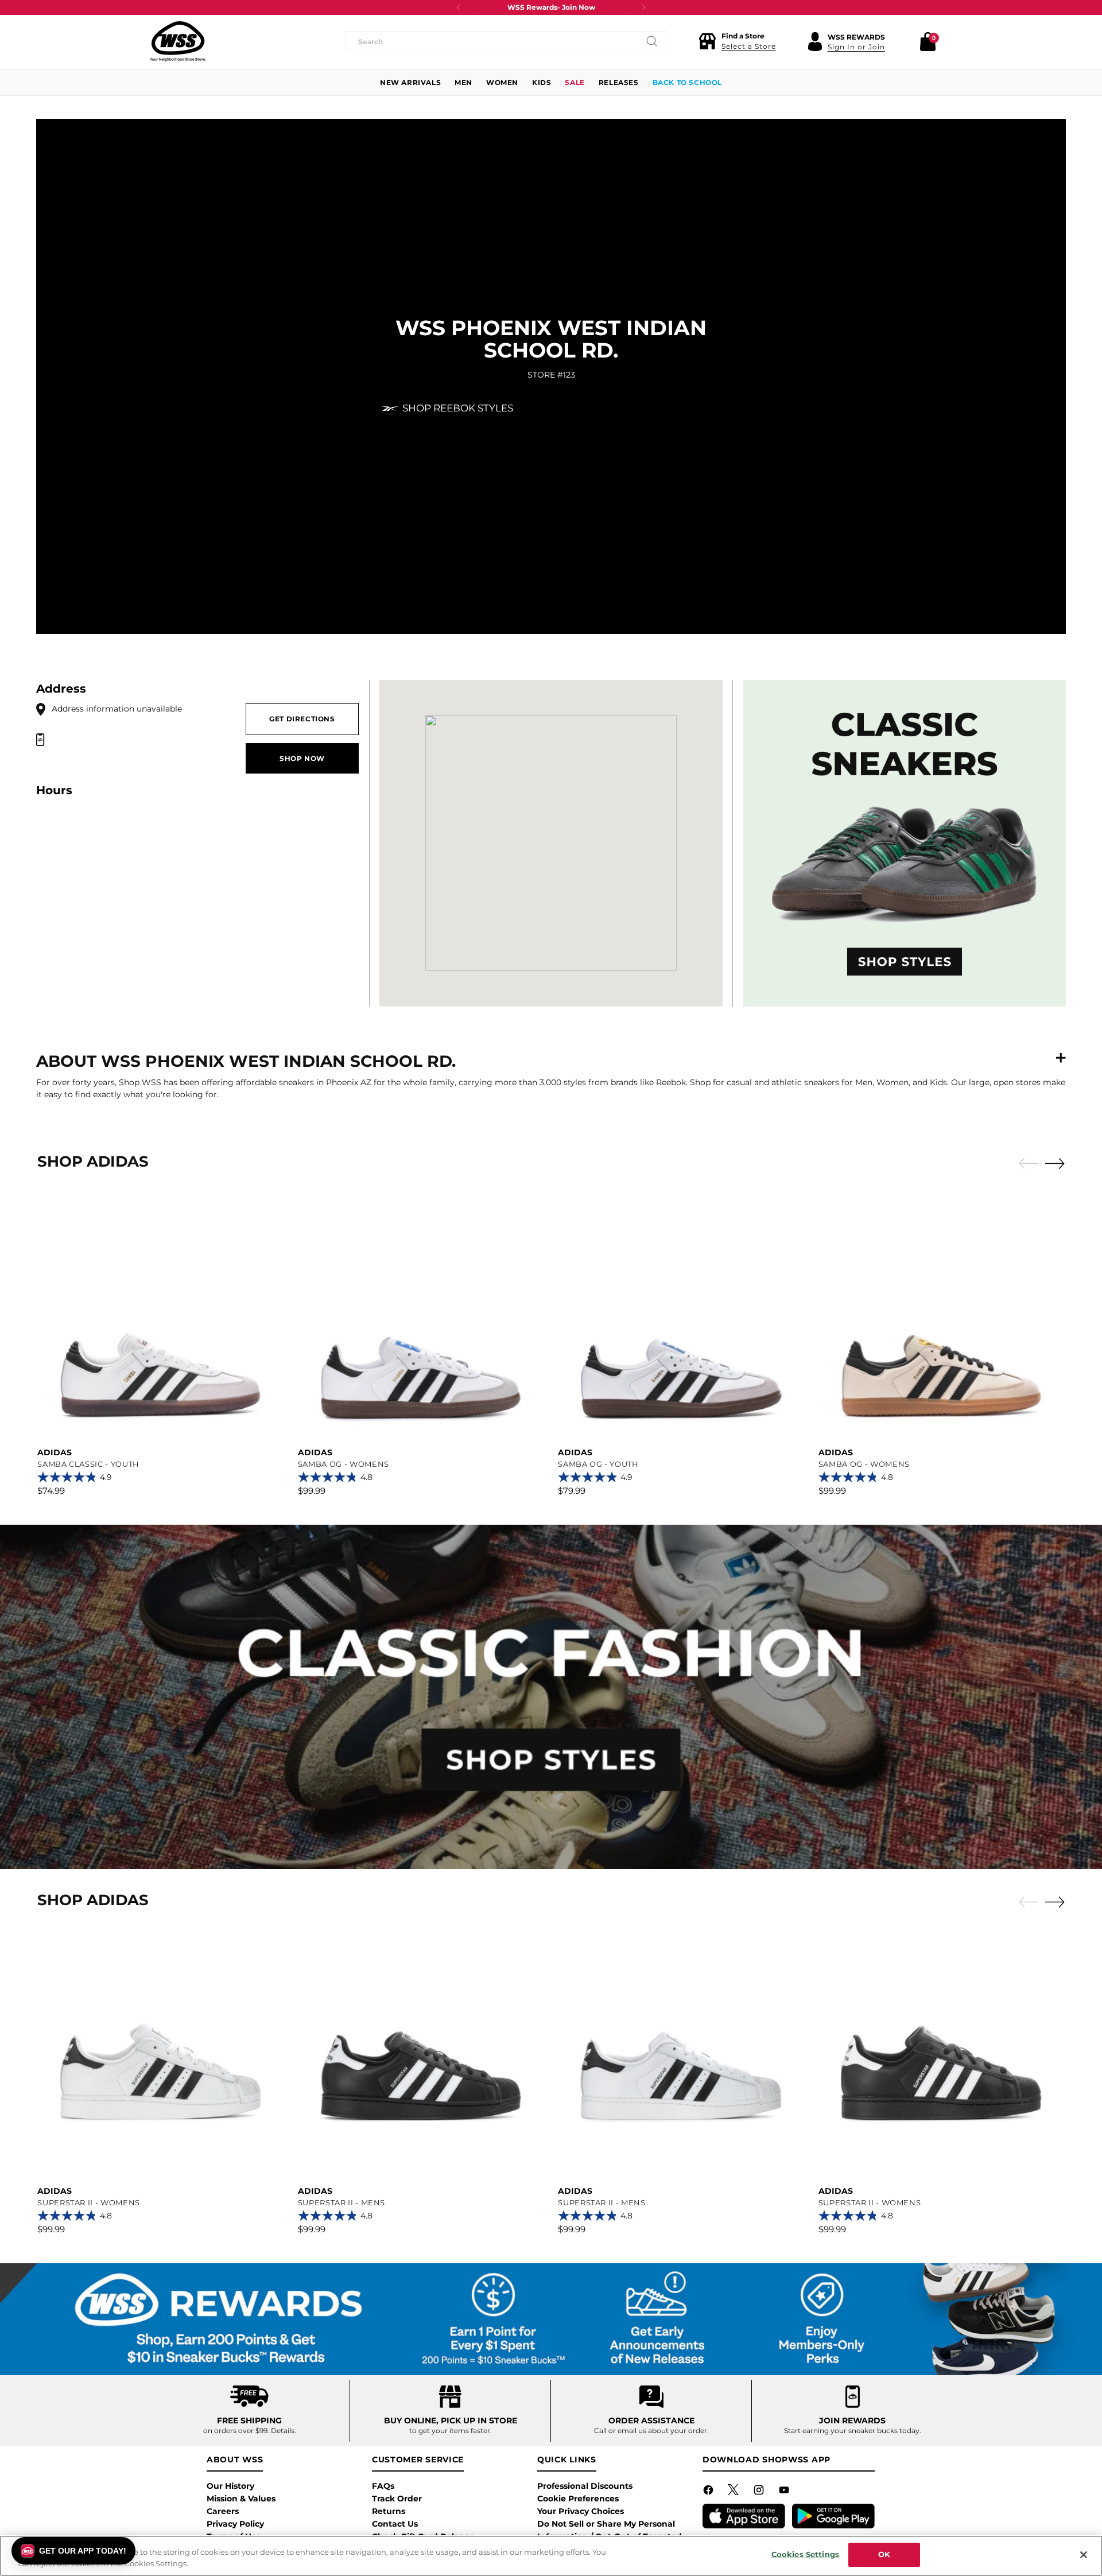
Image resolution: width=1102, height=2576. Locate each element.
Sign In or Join (856, 47)
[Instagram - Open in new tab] (760, 2492)
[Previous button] (459, 7)
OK (884, 2554)
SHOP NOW (302, 758)
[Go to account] (815, 41)
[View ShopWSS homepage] (178, 41)
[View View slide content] (551, 1697)
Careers (223, 2511)
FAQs (383, 2486)
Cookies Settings (805, 2554)
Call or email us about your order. (651, 2431)
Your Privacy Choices (581, 2511)
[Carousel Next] (1055, 1163)
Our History (230, 2486)
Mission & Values (241, 2499)
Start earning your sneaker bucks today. (853, 2431)
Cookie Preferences (578, 2499)
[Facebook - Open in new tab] (709, 2492)
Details (283, 2431)
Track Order (397, 2499)
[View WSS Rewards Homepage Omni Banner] (551, 2319)
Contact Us (395, 2524)
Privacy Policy (235, 2524)
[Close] (1084, 2555)
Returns (389, 2511)
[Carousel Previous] (1029, 1164)
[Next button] (643, 7)
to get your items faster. (451, 2431)
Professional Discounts (585, 2486)
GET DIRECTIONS (302, 719)
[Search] (652, 41)
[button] (737, 41)
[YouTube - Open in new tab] (785, 2492)
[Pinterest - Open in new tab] (735, 2492)
